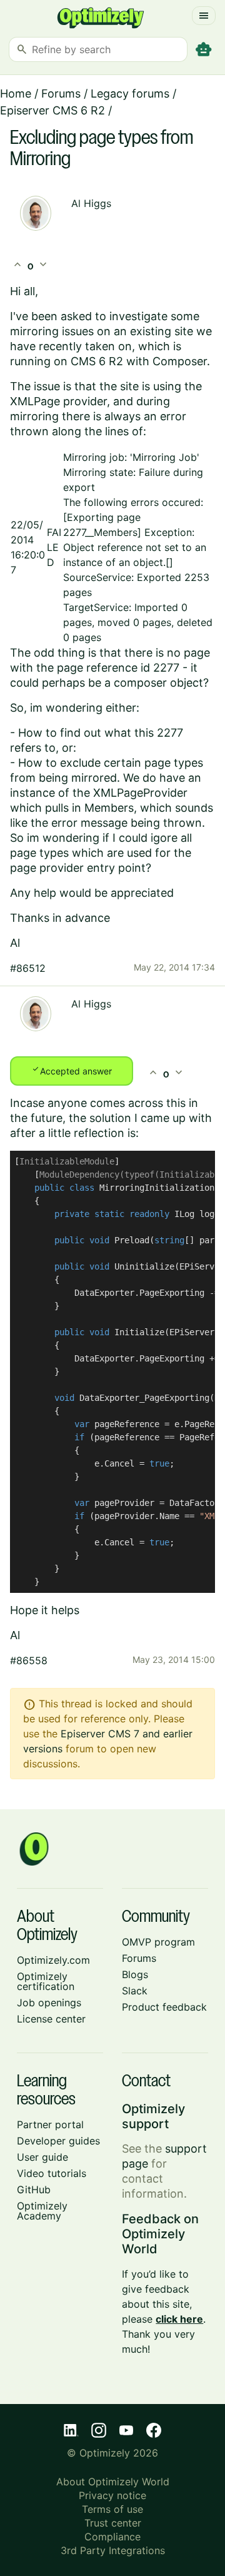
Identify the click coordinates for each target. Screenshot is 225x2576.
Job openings (49, 2003)
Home (16, 93)
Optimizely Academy (42, 2211)
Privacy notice (112, 2495)
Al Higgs (91, 203)
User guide (42, 2157)
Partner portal (50, 2124)
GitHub (34, 2190)
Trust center (113, 2523)
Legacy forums (130, 93)
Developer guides (58, 2141)
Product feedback (164, 2007)
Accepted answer (72, 1070)
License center (51, 2019)
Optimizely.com (53, 1960)
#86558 (29, 1660)
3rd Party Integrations (113, 2550)
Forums (61, 93)
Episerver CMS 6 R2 (52, 110)
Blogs (135, 1974)
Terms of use (112, 2509)
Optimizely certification (46, 1981)
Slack (135, 1991)
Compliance (112, 2537)
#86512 (28, 968)
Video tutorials (52, 2173)
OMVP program (158, 1942)
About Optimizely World (113, 2482)
